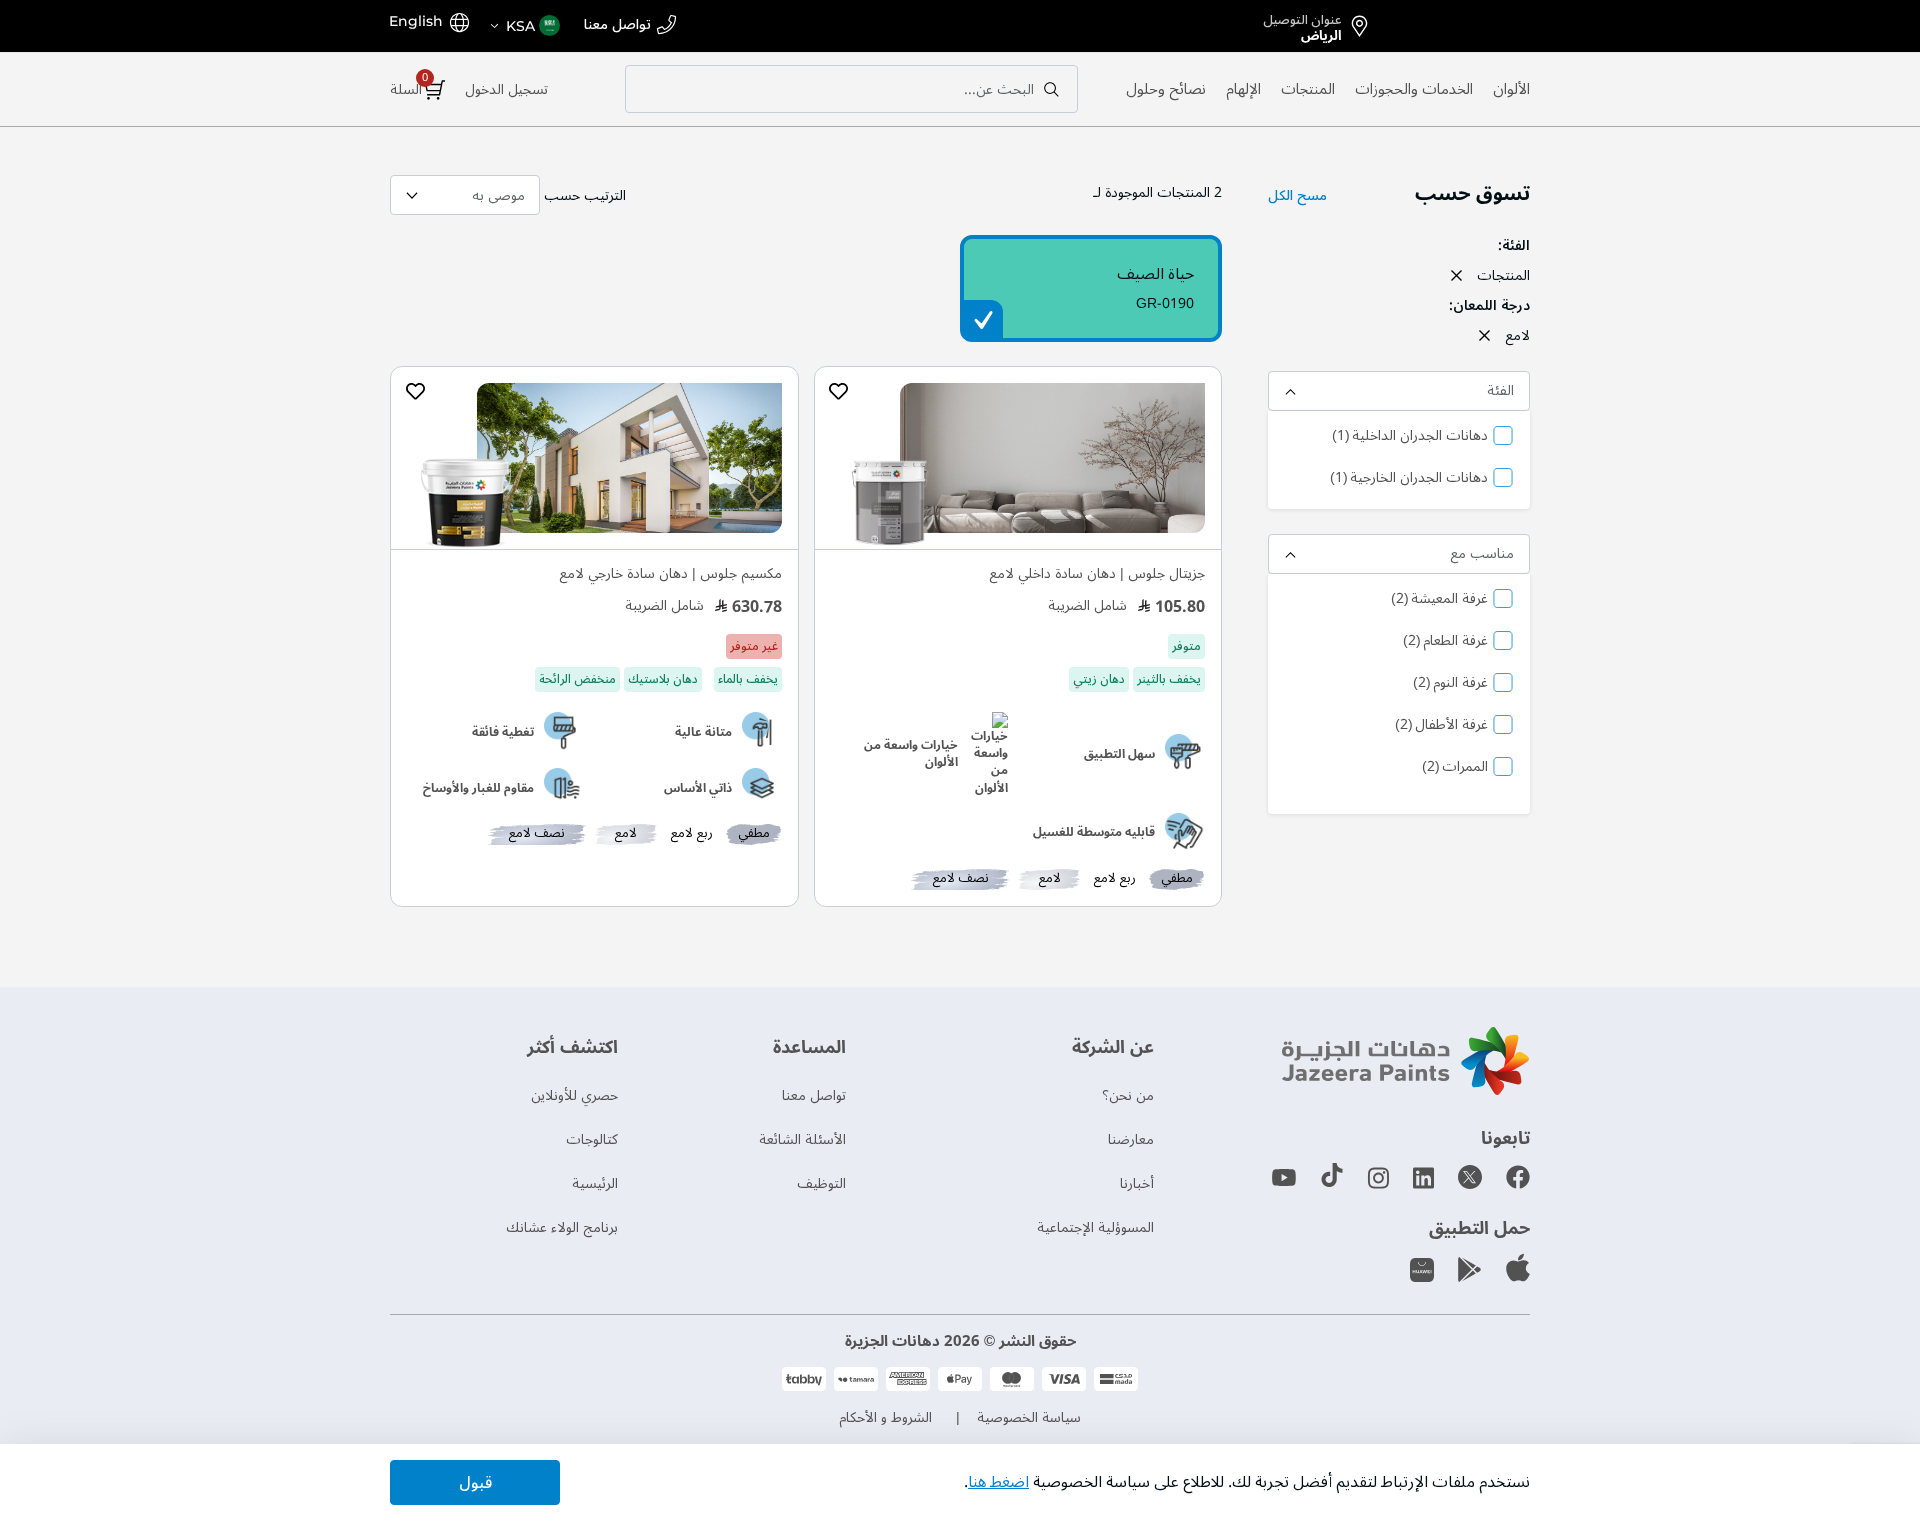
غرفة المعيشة (1439, 600)
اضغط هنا (998, 1482)
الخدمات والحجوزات (1414, 89)
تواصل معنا (617, 25)
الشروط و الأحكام (885, 1417)
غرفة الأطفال (1441, 726)
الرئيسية (595, 1183)
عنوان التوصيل (1302, 24)
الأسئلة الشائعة (802, 1139)
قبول (475, 1483)
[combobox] (851, 89)
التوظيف (821, 1183)
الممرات (1455, 768)
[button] (524, 26)
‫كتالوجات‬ (592, 1139)
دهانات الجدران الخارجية (1409, 479)
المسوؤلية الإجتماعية (1095, 1227)
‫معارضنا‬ (1131, 1139)
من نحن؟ (1128, 1095)
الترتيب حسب (585, 195)
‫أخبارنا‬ (1137, 1183)
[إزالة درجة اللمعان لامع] (1484, 335)
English (416, 21)
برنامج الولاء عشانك (562, 1227)
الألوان (1511, 89)
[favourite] (839, 392)
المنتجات (1308, 89)
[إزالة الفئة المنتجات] (1456, 275)
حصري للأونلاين (574, 1095)
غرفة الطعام (1445, 642)
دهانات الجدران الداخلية (1410, 437)
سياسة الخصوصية (1029, 1417)
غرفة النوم (1450, 684)
